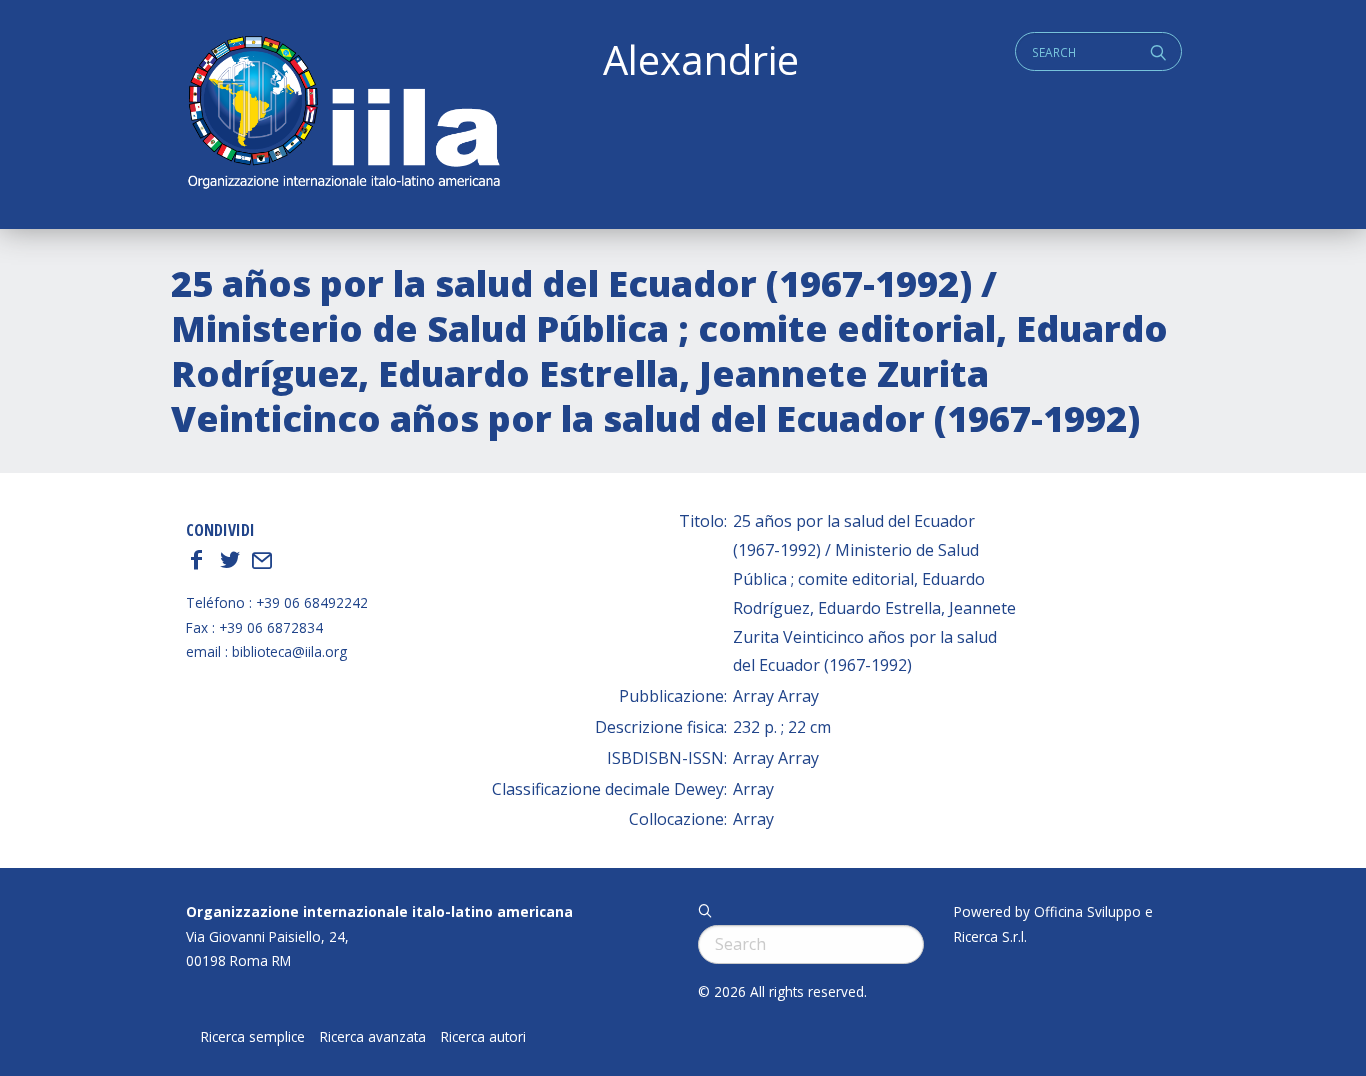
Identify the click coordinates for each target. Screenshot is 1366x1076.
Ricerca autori (483, 1037)
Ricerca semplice (253, 1037)
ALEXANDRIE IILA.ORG (343, 114)
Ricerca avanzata (373, 1037)
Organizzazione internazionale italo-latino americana (379, 911)
